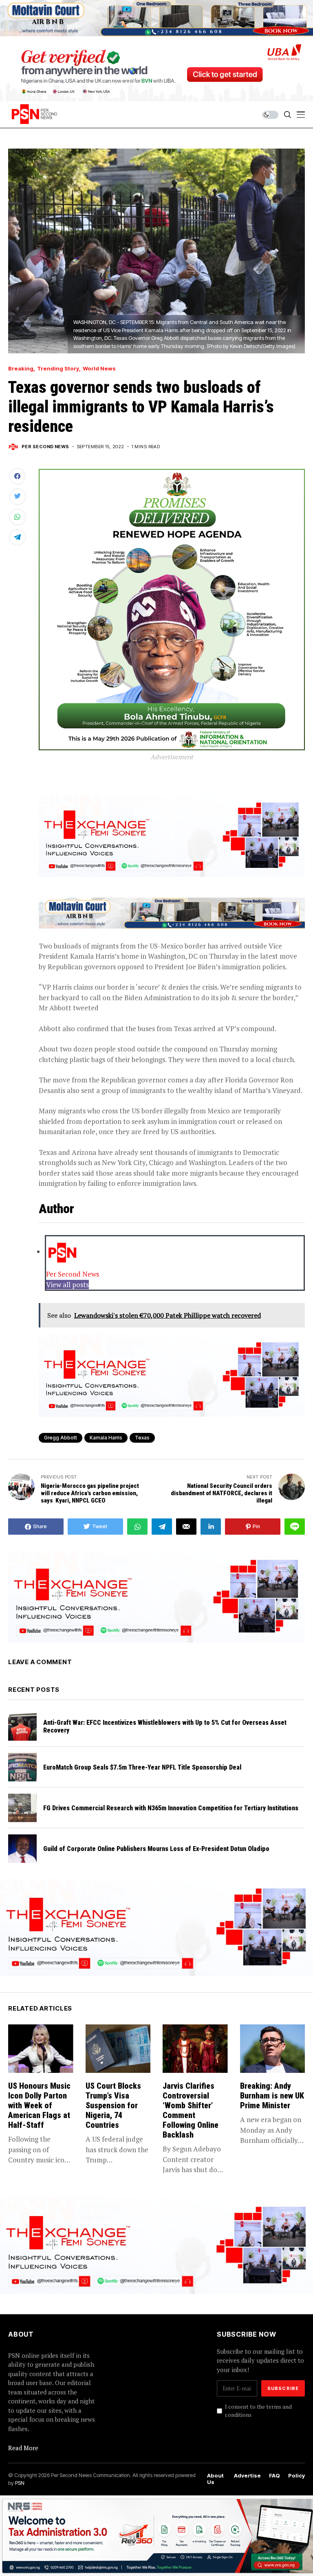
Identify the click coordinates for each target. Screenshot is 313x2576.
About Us (215, 2479)
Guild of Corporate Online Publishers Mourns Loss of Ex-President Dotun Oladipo (157, 1849)
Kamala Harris (106, 1438)
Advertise (247, 2476)
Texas (142, 1438)
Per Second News (45, 447)
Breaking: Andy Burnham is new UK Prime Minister (272, 2096)
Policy (296, 2476)
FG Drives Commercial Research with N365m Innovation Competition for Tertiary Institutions (171, 1808)
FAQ (274, 2476)
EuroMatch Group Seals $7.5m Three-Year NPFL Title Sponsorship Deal (142, 1767)
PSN (20, 2483)
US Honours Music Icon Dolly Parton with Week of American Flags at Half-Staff (39, 2105)
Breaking (21, 369)
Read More (23, 2448)
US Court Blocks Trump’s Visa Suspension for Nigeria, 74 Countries (113, 2105)
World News (99, 369)
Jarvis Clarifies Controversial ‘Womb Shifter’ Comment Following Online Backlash (191, 2110)
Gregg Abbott (61, 1438)
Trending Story (58, 369)
